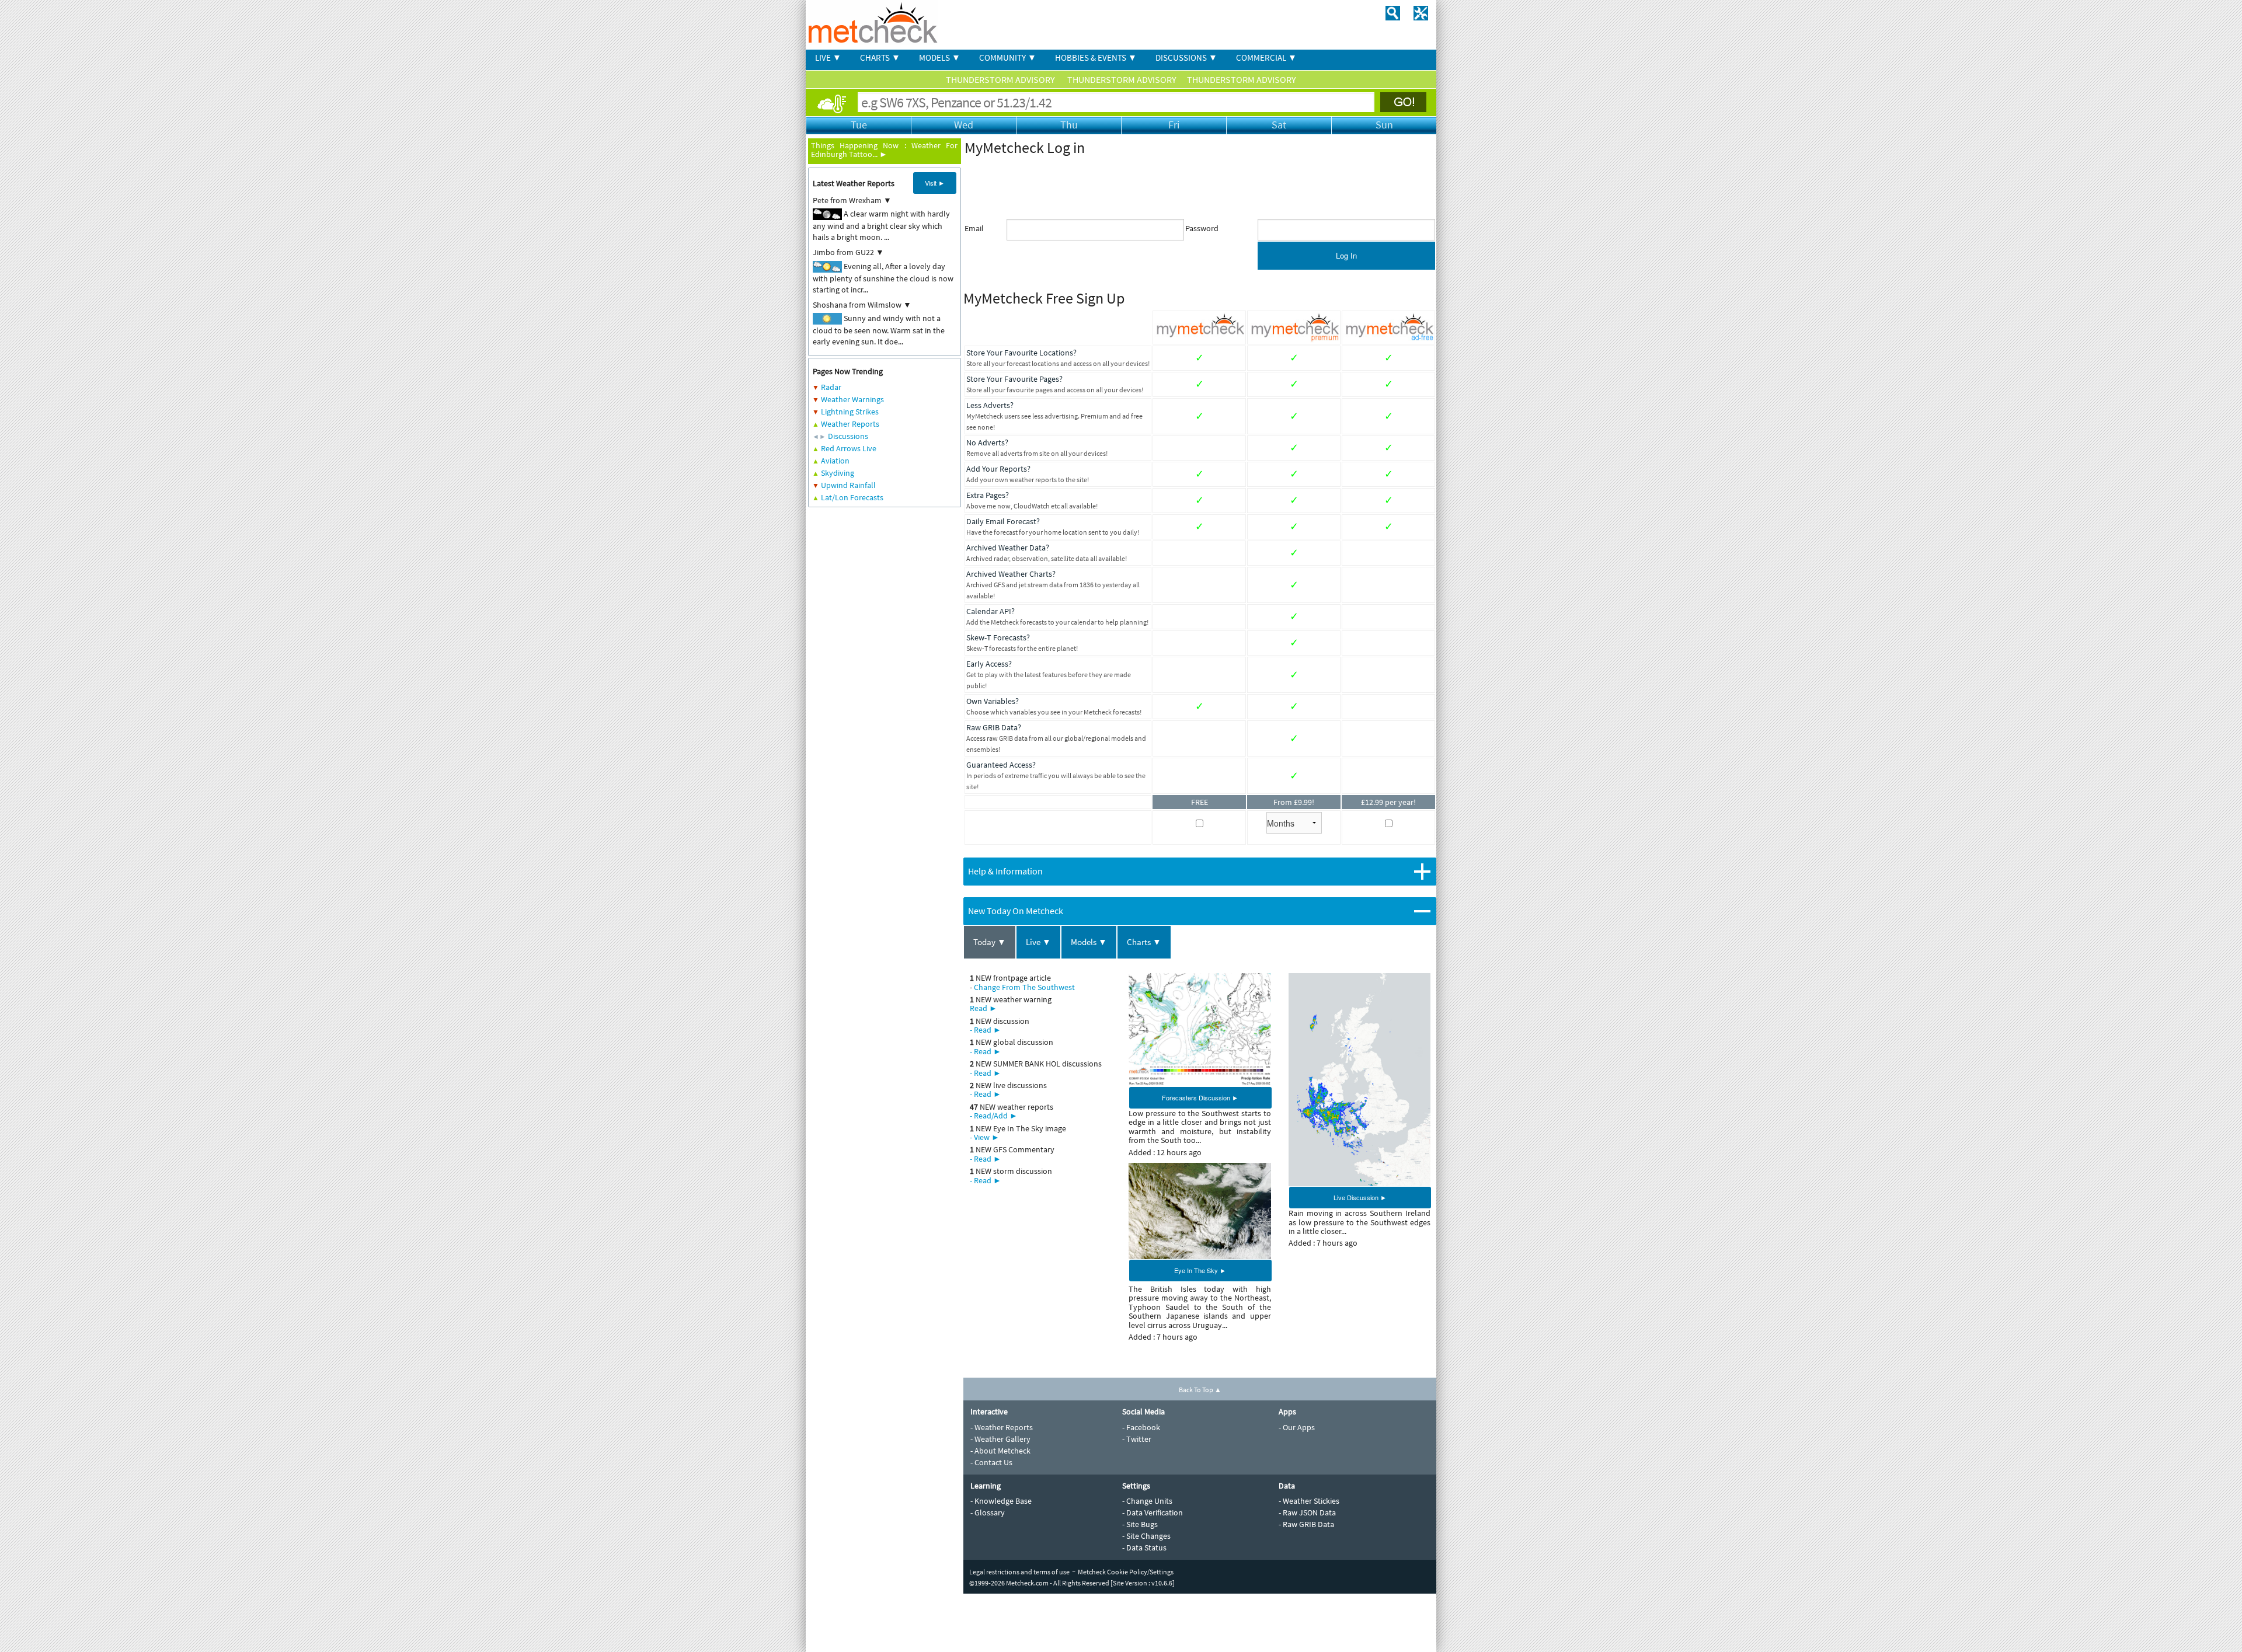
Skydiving (838, 473)
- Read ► (986, 1030)
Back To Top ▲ (1200, 1390)
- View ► (985, 1137)
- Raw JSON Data (1307, 1512)
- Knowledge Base (1001, 1501)
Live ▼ (1038, 942)
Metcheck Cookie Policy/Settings (1126, 1572)
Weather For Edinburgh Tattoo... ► (884, 150)
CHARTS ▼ (880, 57)
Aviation (835, 461)
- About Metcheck (1000, 1451)
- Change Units (1147, 1501)
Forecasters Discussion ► (1200, 1097)
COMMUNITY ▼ (1008, 57)
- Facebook (1141, 1427)
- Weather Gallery (1000, 1439)
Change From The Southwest (1024, 987)
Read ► (984, 1008)
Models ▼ (1089, 942)
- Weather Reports (1002, 1427)
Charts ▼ (1144, 942)
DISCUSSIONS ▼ (1186, 57)
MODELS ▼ (940, 57)
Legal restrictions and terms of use (1019, 1572)
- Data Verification (1153, 1512)
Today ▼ (990, 942)
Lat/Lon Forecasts (852, 497)
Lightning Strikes (850, 412)
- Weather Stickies (1309, 1501)
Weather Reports (850, 424)
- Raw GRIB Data (1306, 1524)
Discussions (848, 436)
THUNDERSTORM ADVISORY (1001, 79)
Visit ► (935, 183)
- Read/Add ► (994, 1116)
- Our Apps (1297, 1427)
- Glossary (988, 1512)
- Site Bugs (1140, 1524)
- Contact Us (991, 1462)
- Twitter (1137, 1439)
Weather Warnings (852, 399)
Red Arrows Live (849, 448)
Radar (831, 387)
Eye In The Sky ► (1200, 1270)
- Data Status (1144, 1548)
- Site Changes (1146, 1536)
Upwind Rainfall (848, 485)
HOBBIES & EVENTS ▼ (1096, 57)
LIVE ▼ (828, 57)
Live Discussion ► (1360, 1197)
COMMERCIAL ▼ (1266, 57)
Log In (1346, 255)
